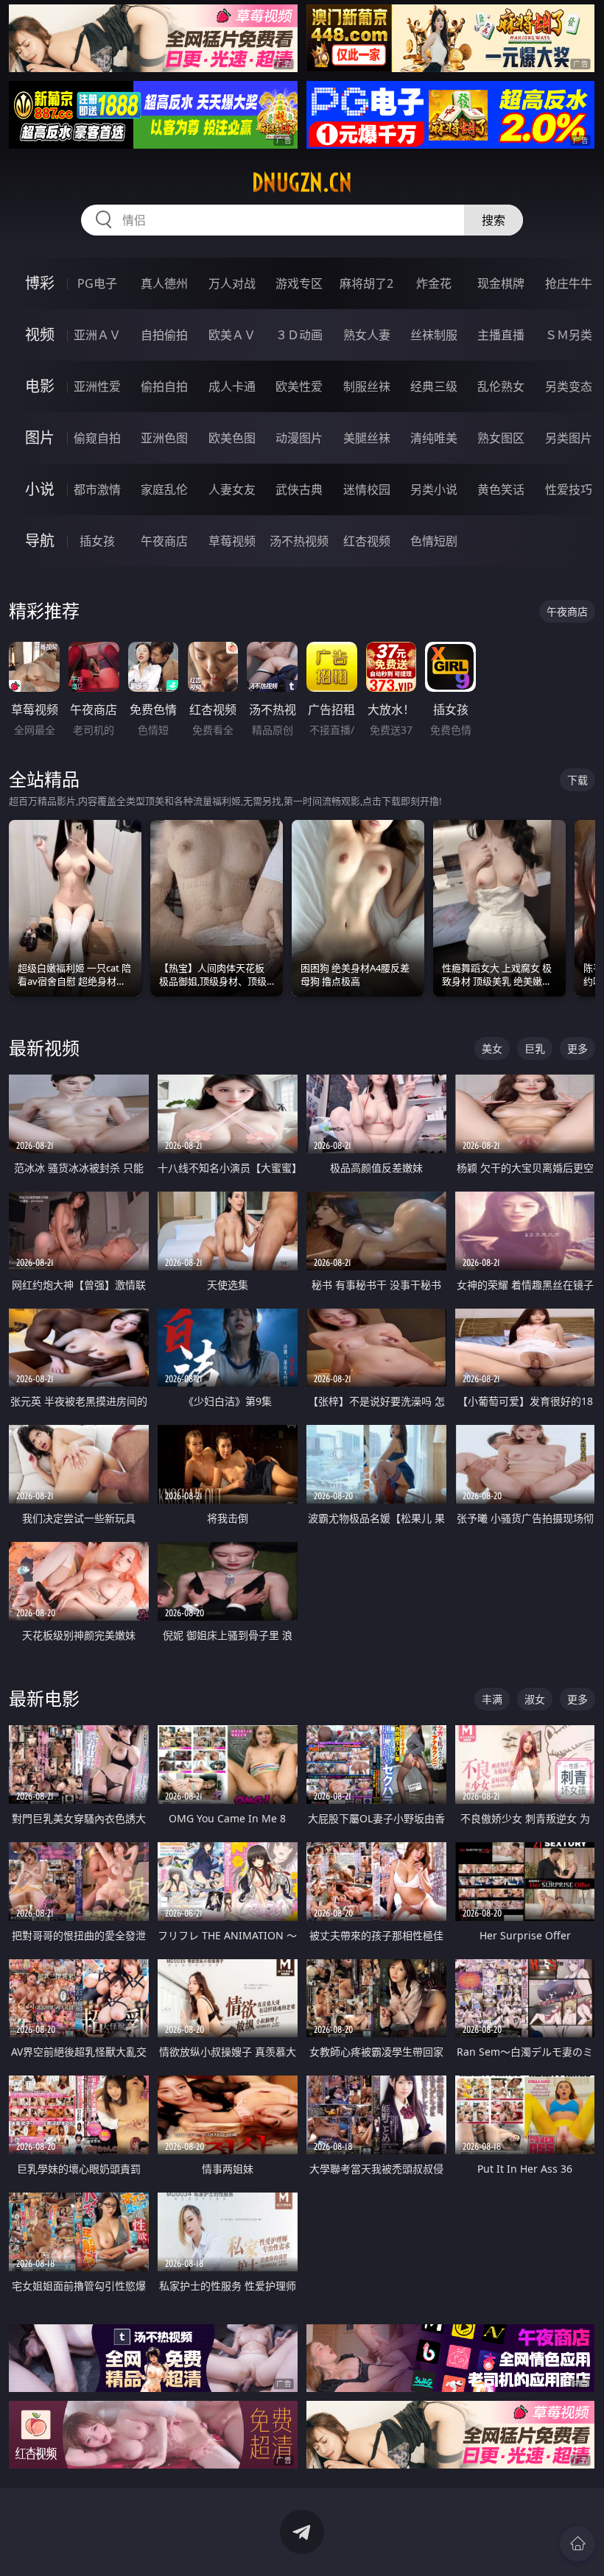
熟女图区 (501, 438)
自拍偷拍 (164, 335)
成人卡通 (232, 386)
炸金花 (434, 283)
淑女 (535, 1699)
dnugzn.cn (302, 183)
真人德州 (164, 283)
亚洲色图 (164, 438)
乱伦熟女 (501, 386)
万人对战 (232, 283)
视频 (40, 335)
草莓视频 (232, 541)
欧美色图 (232, 438)
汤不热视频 (299, 541)
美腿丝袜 (367, 438)
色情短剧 (434, 541)
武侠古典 (299, 489)
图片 (40, 438)
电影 (40, 386)
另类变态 (569, 386)
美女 (492, 1048)
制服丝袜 (367, 386)
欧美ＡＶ (232, 335)
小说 (40, 489)
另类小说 (434, 489)
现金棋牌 (501, 283)
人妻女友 (232, 489)
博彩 (40, 283)
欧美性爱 (299, 386)
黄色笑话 (501, 489)
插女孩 (97, 541)
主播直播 (501, 335)
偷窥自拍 (97, 438)
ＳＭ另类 (569, 335)
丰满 (492, 1699)
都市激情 (97, 489)
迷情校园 (367, 489)
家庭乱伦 (164, 489)
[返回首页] (577, 2544)
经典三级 (434, 386)
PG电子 (97, 283)
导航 (40, 541)
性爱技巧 (569, 489)
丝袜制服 (434, 335)
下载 (577, 780)
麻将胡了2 (366, 283)
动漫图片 (299, 438)
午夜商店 (164, 541)
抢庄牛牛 (569, 283)
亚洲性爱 (97, 386)
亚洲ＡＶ (97, 335)
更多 (577, 1048)
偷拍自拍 (164, 386)
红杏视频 (367, 541)
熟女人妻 (367, 335)
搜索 (494, 220)
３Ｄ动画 (299, 335)
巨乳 (535, 1048)
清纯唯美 (434, 438)
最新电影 (44, 1698)
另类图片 (569, 438)
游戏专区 (299, 283)
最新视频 (44, 1048)
